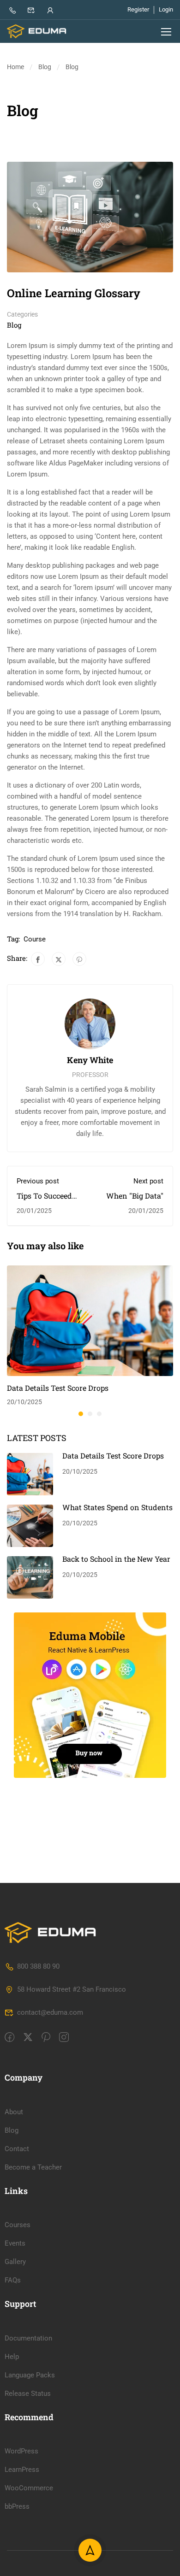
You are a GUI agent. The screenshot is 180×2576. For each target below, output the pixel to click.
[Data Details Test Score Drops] (90, 1320)
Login (166, 9)
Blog (45, 67)
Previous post (38, 1181)
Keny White (90, 1060)
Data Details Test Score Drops (58, 1388)
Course (35, 939)
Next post (148, 1181)
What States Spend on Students (117, 1507)
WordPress (21, 2451)
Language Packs (30, 2375)
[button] (81, 1414)
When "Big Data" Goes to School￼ (134, 1200)
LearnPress (22, 2470)
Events (15, 2243)
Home (15, 67)
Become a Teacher (33, 2167)
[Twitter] (59, 959)
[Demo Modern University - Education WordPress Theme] (37, 31)
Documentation (28, 2338)
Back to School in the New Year (116, 1559)
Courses (18, 2225)
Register (138, 9)
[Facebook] (38, 959)
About (14, 2112)
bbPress (17, 2506)
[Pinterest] (79, 959)
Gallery (15, 2262)
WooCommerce (29, 2488)
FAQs (13, 2280)
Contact (17, 2149)
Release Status (28, 2394)
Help (12, 2357)
